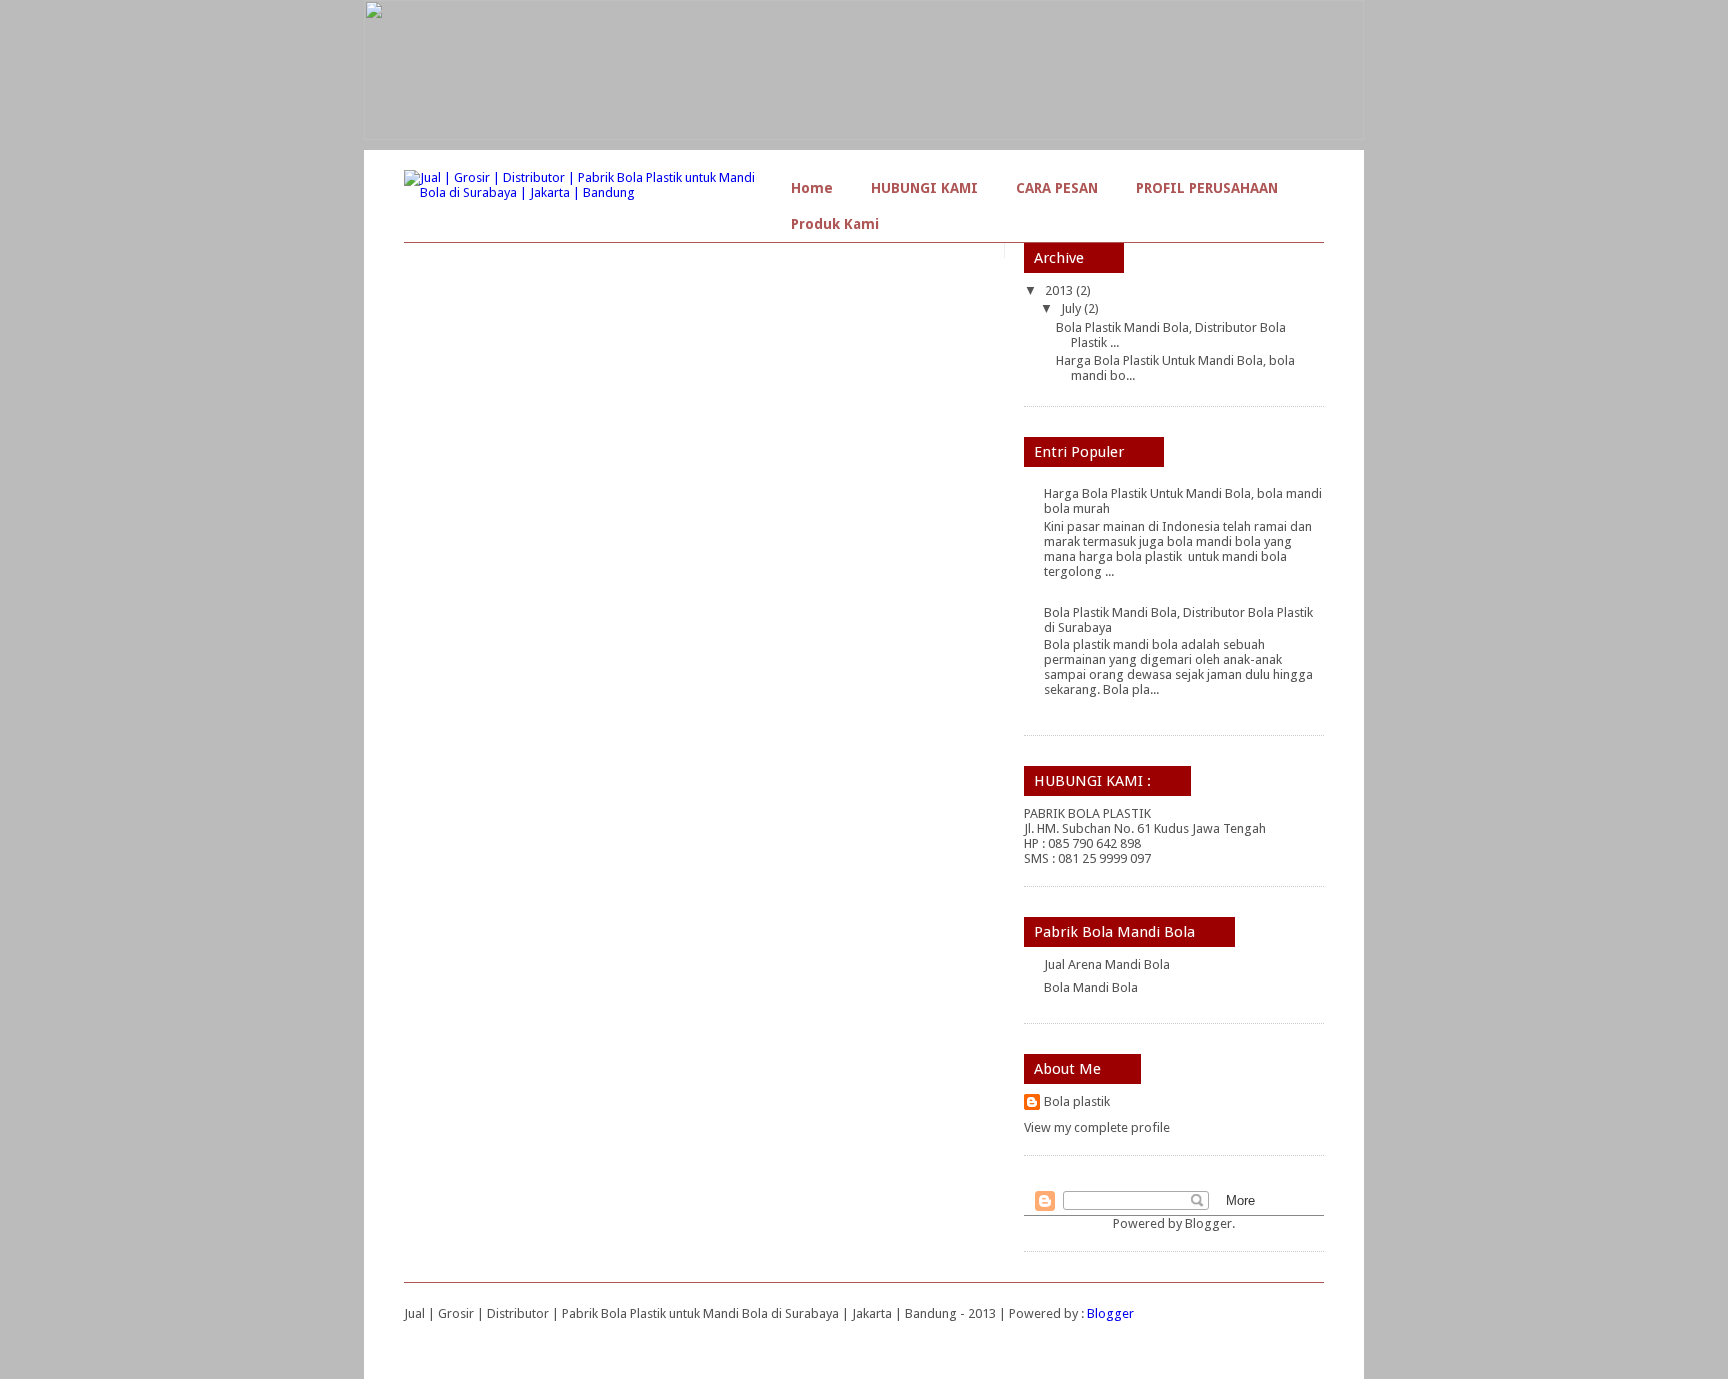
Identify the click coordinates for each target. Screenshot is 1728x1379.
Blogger (1208, 1223)
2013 (1060, 290)
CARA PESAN (1057, 188)
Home (812, 188)
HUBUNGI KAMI (924, 188)
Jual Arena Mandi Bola (1107, 964)
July (1072, 308)
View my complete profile (1097, 1127)
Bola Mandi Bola (1091, 987)
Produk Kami (835, 224)
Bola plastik (1077, 1101)
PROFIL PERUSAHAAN (1207, 188)
